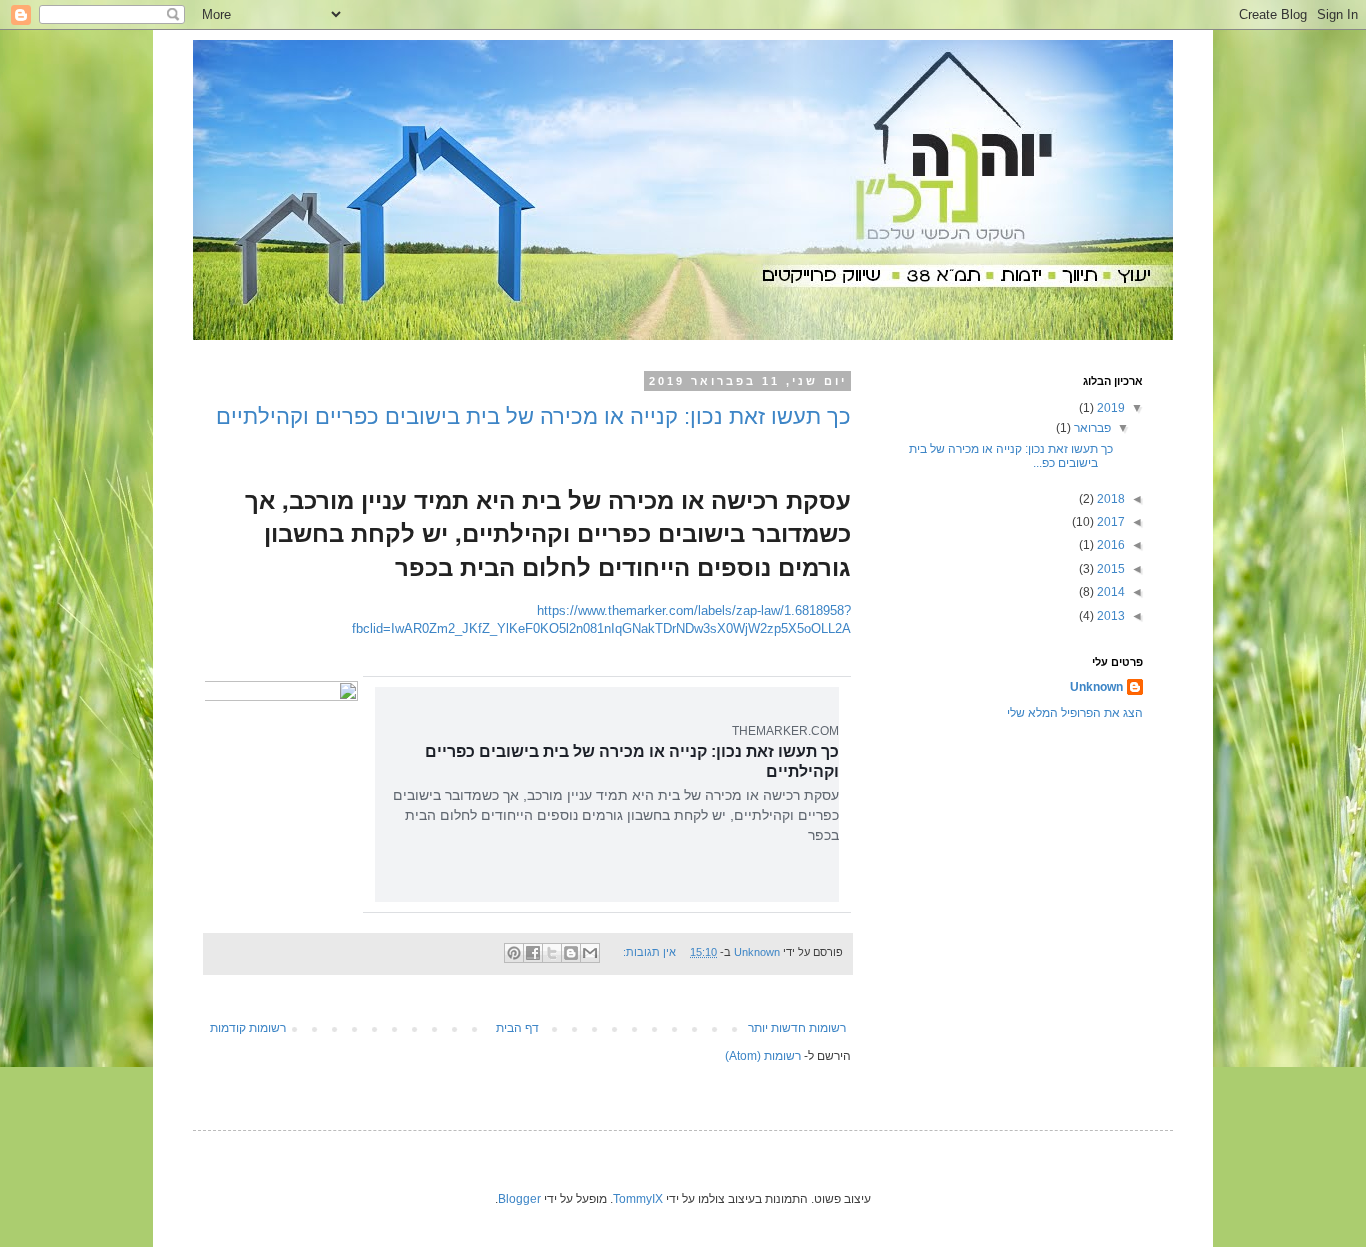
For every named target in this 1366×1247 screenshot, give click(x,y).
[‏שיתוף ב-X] (552, 953)
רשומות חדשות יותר (797, 1028)
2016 (1109, 545)
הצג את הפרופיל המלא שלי (1075, 713)
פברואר (1091, 428)
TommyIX (638, 1199)
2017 (1109, 522)
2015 (1109, 569)
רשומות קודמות (248, 1028)
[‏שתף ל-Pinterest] (514, 953)
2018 (1109, 499)
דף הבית (517, 1028)
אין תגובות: (648, 952)
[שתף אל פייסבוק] (533, 953)
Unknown (1096, 687)
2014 (1109, 592)
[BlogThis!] (571, 953)
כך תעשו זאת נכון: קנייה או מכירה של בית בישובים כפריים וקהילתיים (533, 416)
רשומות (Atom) (763, 1056)
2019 (1109, 408)
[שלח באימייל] (590, 953)
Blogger (519, 1199)
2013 (1109, 616)
